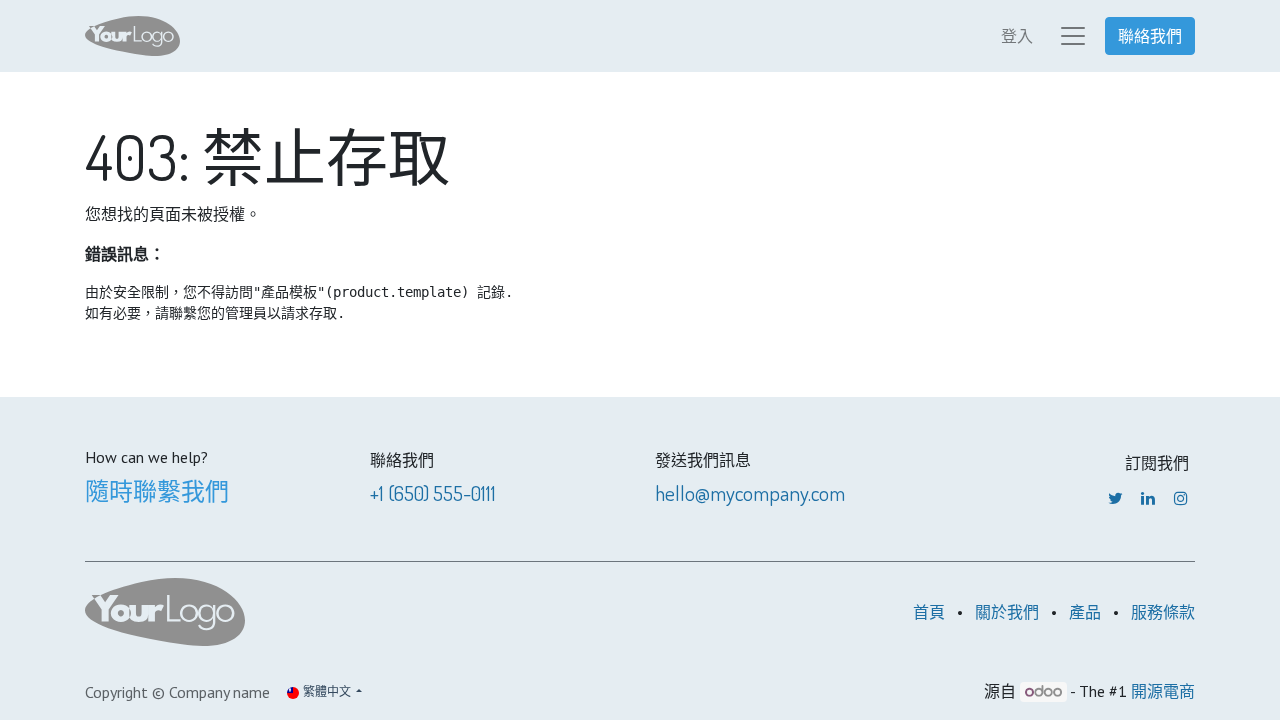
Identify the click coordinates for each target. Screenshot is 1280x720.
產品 (1085, 612)
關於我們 (1007, 612)
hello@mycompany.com (750, 492)
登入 (1017, 36)
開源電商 (1163, 691)
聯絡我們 (1150, 36)
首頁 (929, 612)
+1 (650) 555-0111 (433, 492)
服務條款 (1163, 612)
